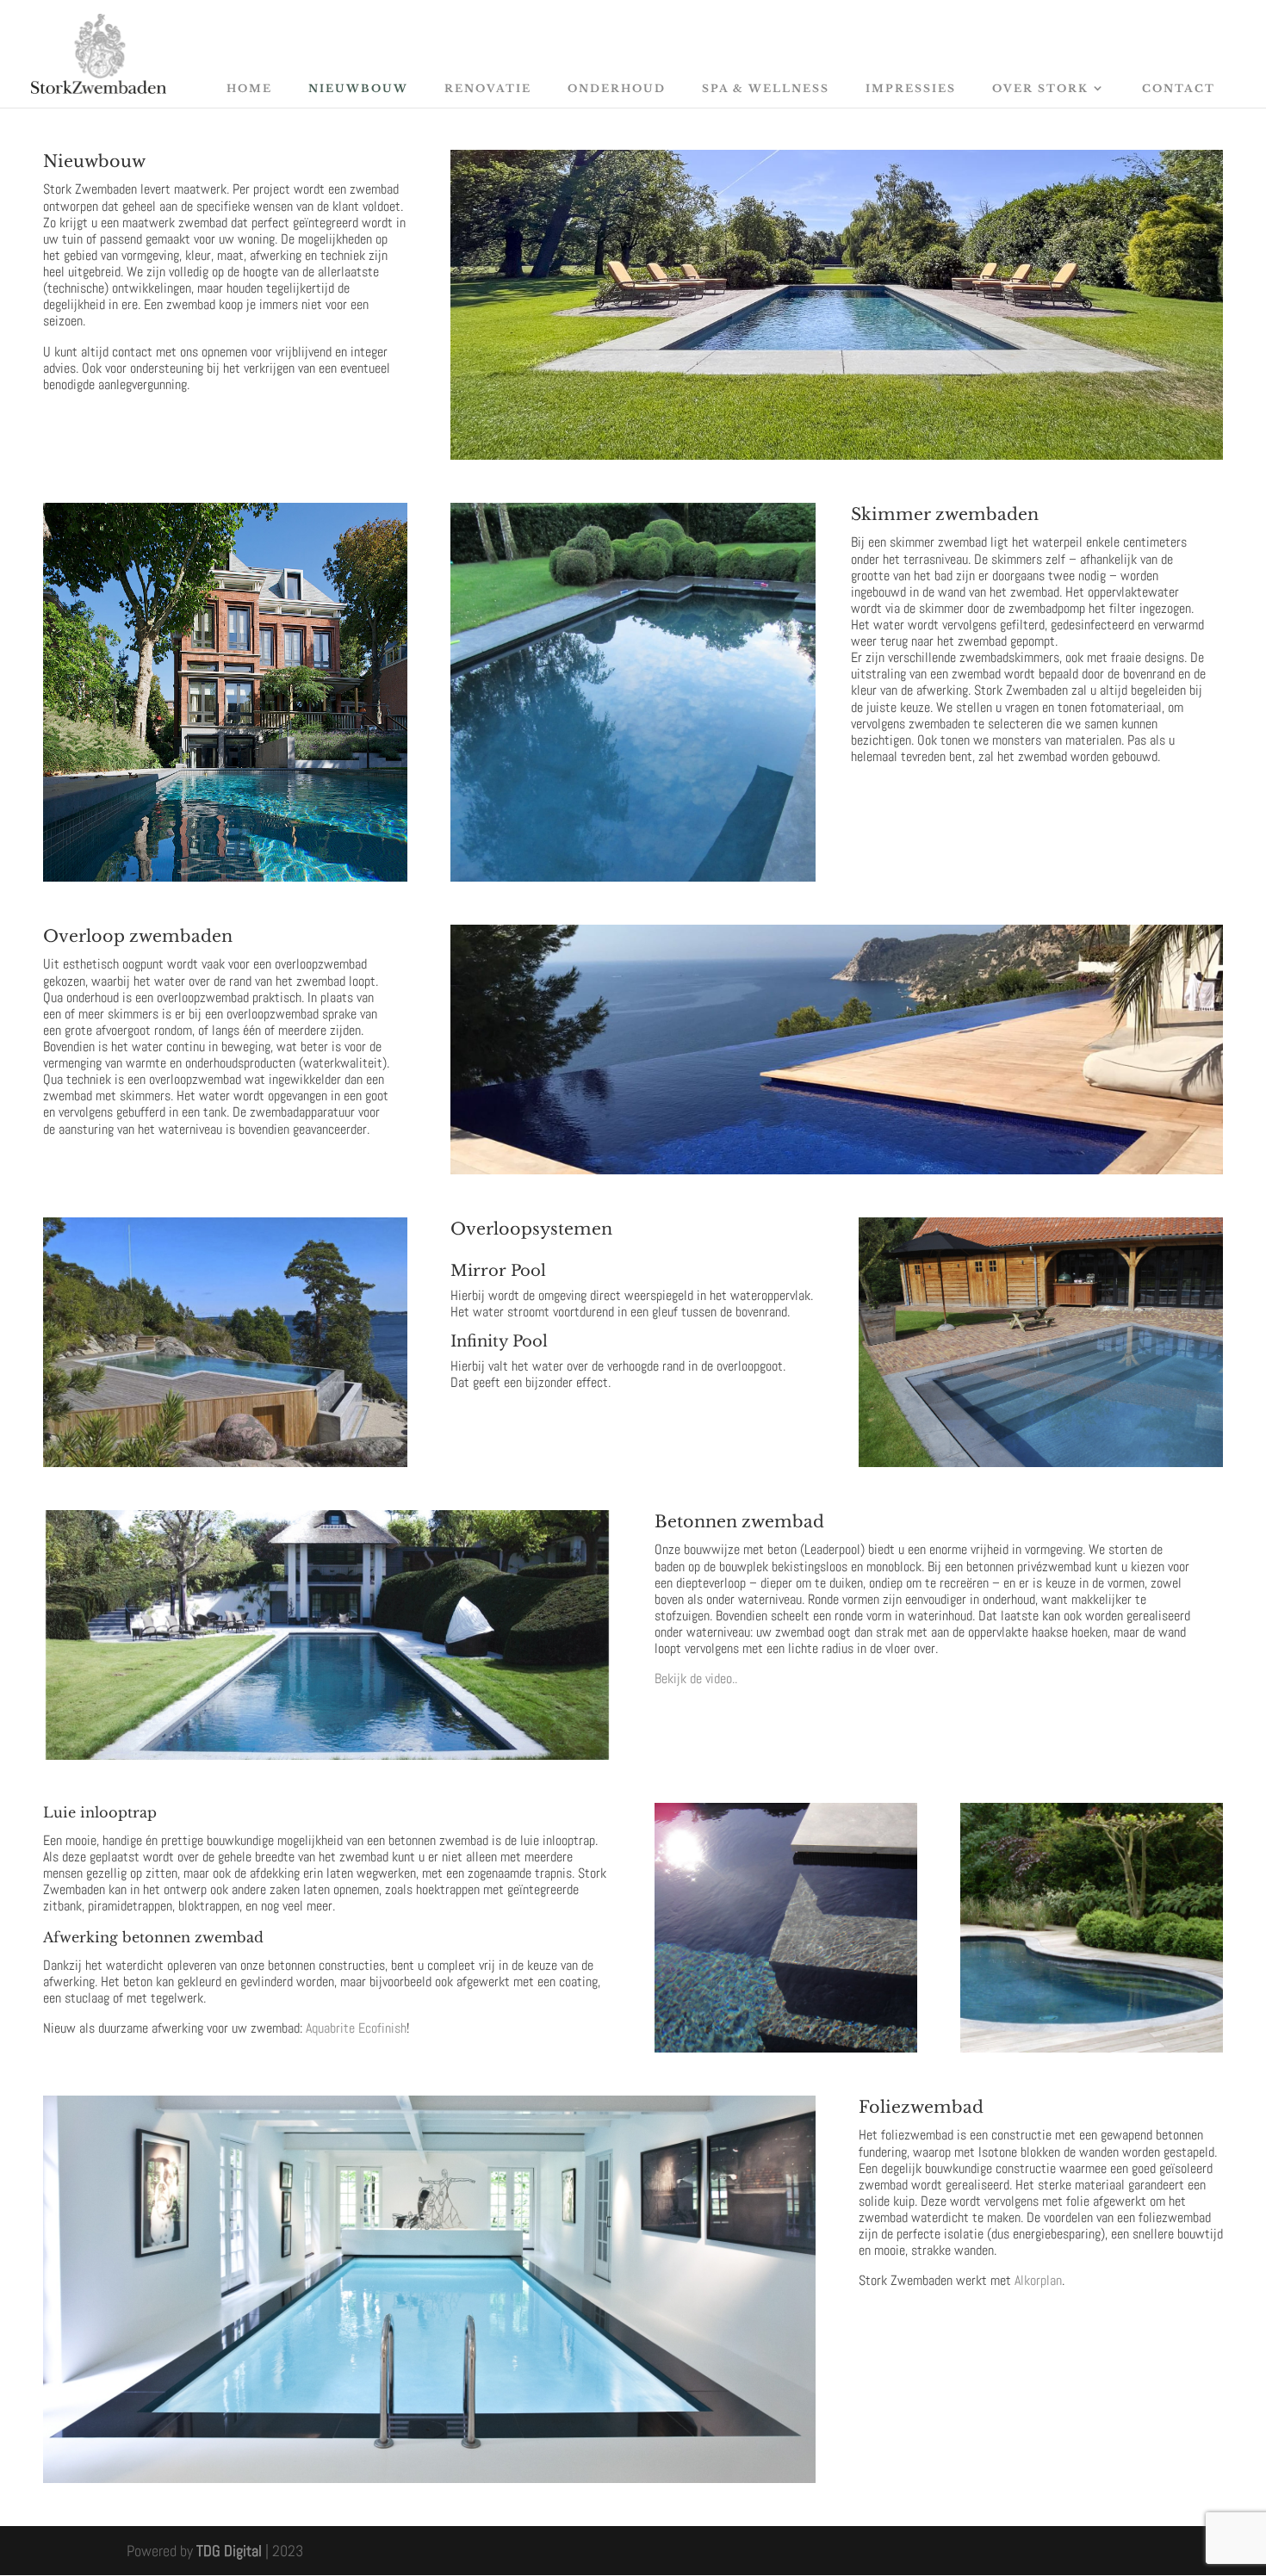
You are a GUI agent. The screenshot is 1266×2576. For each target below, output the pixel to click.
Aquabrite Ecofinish (356, 2028)
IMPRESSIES (911, 88)
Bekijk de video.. (696, 1678)
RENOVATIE (488, 88)
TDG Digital (229, 2551)
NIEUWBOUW (358, 88)
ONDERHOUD (617, 88)
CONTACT (1179, 88)
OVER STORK (1040, 88)
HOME (249, 88)
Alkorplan (1038, 2280)
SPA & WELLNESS (766, 88)
